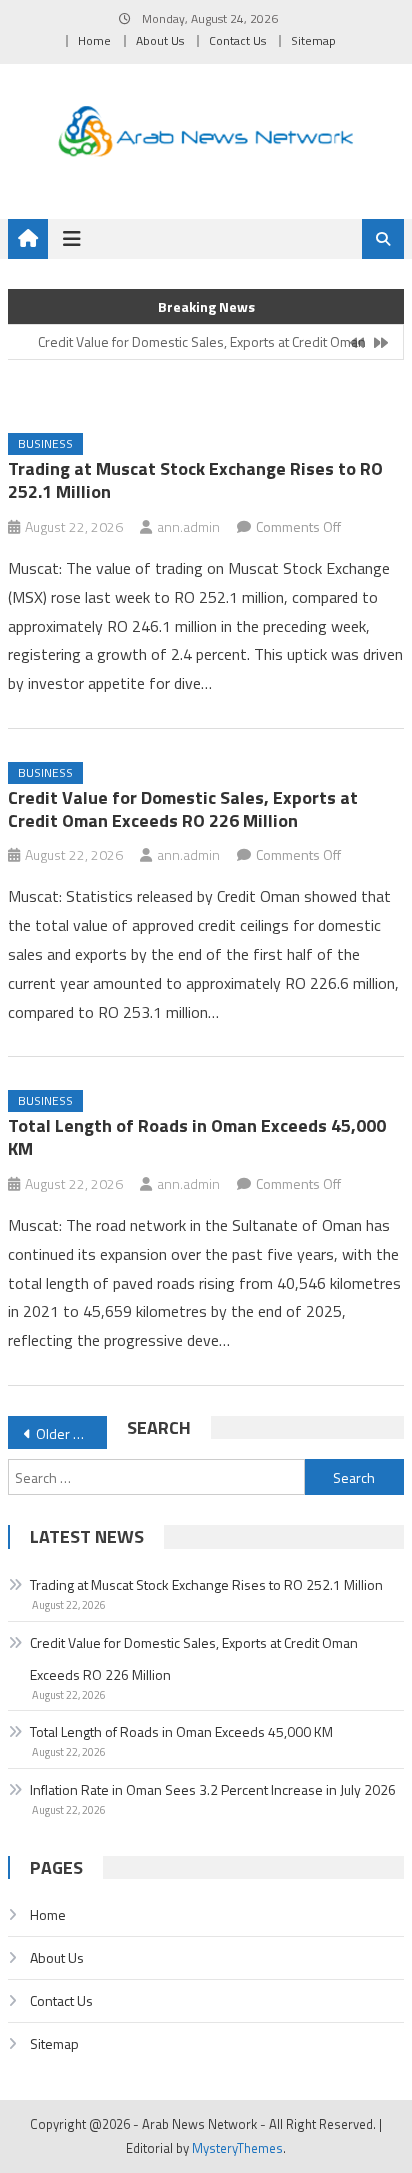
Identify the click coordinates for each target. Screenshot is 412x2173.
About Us (160, 40)
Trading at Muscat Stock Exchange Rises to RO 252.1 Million (195, 480)
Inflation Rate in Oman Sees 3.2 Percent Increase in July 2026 (213, 1789)
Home (94, 40)
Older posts (71, 1433)
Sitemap (313, 40)
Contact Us (237, 40)
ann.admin (188, 526)
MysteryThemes (237, 2148)
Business (45, 443)
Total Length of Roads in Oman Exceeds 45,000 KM (197, 1137)
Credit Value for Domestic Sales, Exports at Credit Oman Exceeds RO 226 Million (183, 809)
